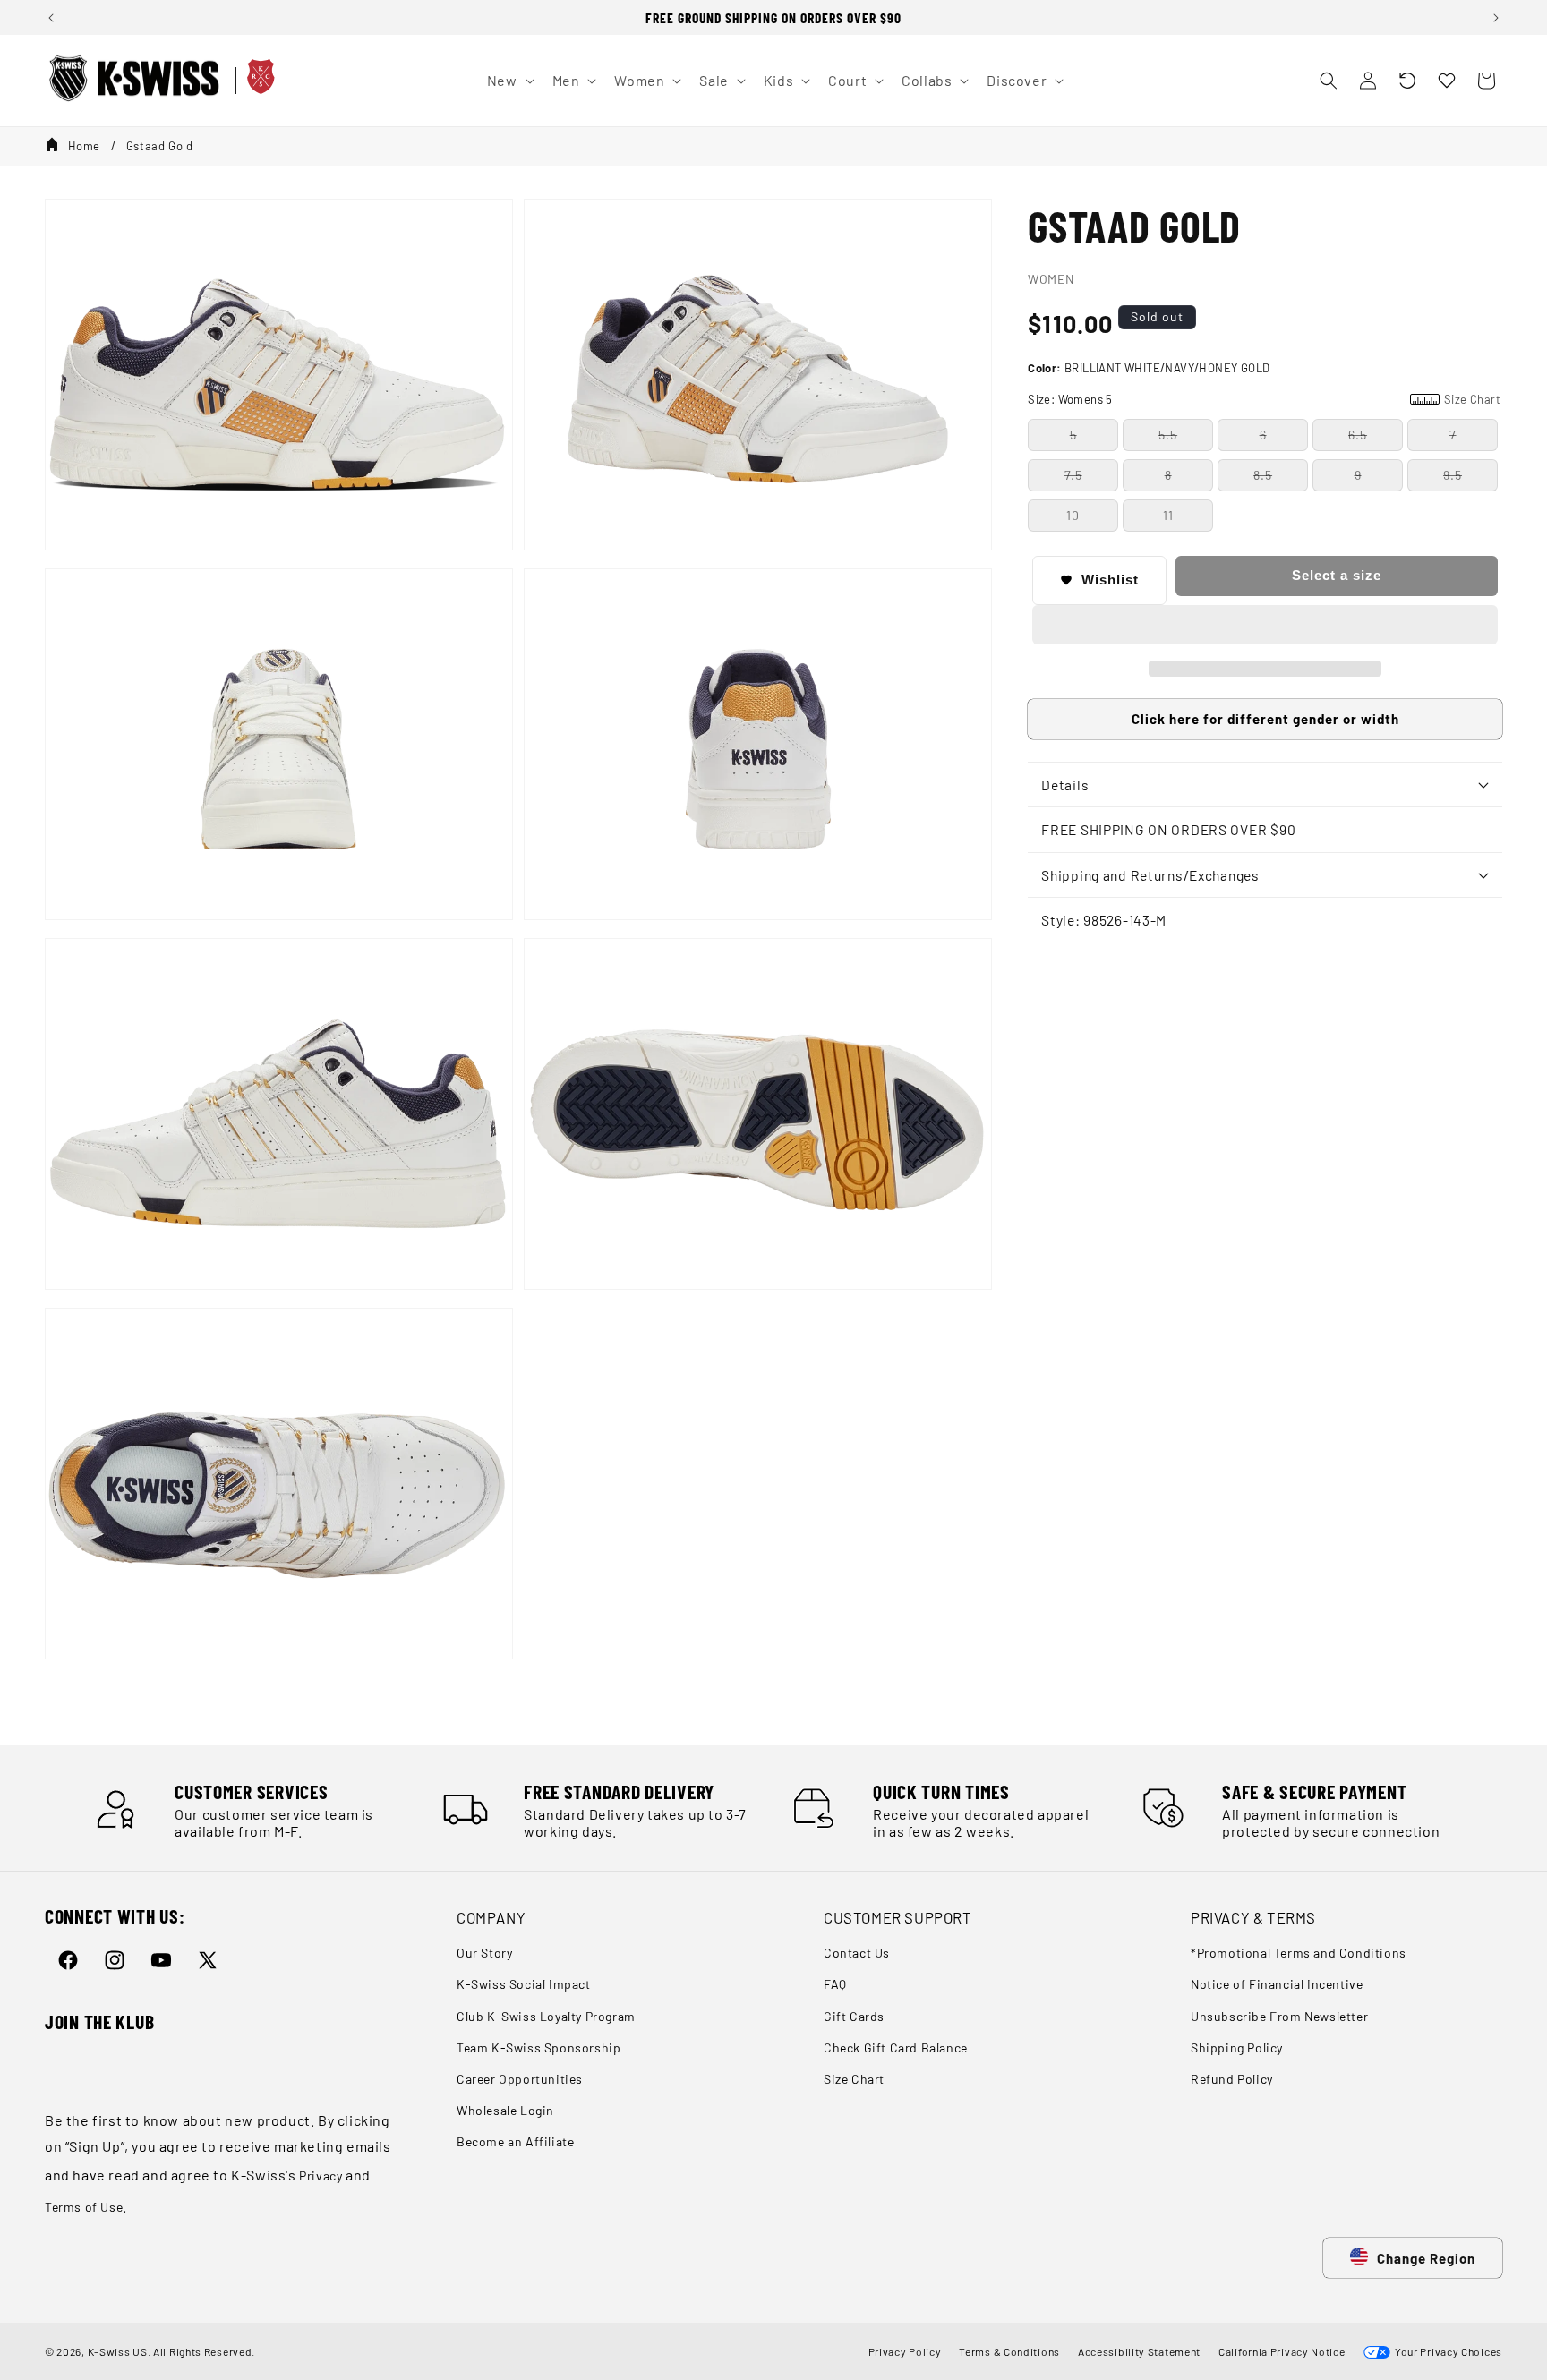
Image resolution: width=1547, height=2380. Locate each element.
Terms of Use (84, 2207)
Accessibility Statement (1139, 2351)
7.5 (1073, 475)
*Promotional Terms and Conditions (1299, 1953)
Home (84, 146)
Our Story (484, 1953)
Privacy (321, 2175)
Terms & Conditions (1009, 2351)
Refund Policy (1232, 2079)
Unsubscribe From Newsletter (1279, 2016)
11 (1168, 515)
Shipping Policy (1237, 2047)
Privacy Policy (905, 2351)
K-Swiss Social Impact (524, 1985)
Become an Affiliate (515, 2142)
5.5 (1168, 435)
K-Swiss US (118, 2351)
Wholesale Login (505, 2110)
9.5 (1453, 475)
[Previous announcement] (51, 18)
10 (1073, 515)
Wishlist (1110, 580)
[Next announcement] (1496, 18)
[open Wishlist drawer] (1447, 81)
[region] (773, 17)
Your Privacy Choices (1446, 2351)
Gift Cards (854, 2016)
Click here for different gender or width (1265, 719)
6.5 (1358, 435)
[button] (1407, 81)
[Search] (1329, 81)
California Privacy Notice (1282, 2351)
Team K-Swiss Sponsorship (538, 2047)
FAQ (835, 1985)
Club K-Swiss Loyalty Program (546, 2016)
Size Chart (854, 2079)
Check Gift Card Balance (896, 2047)
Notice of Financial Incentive (1277, 1985)
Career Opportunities (520, 2079)
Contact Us (857, 1953)
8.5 (1263, 475)
